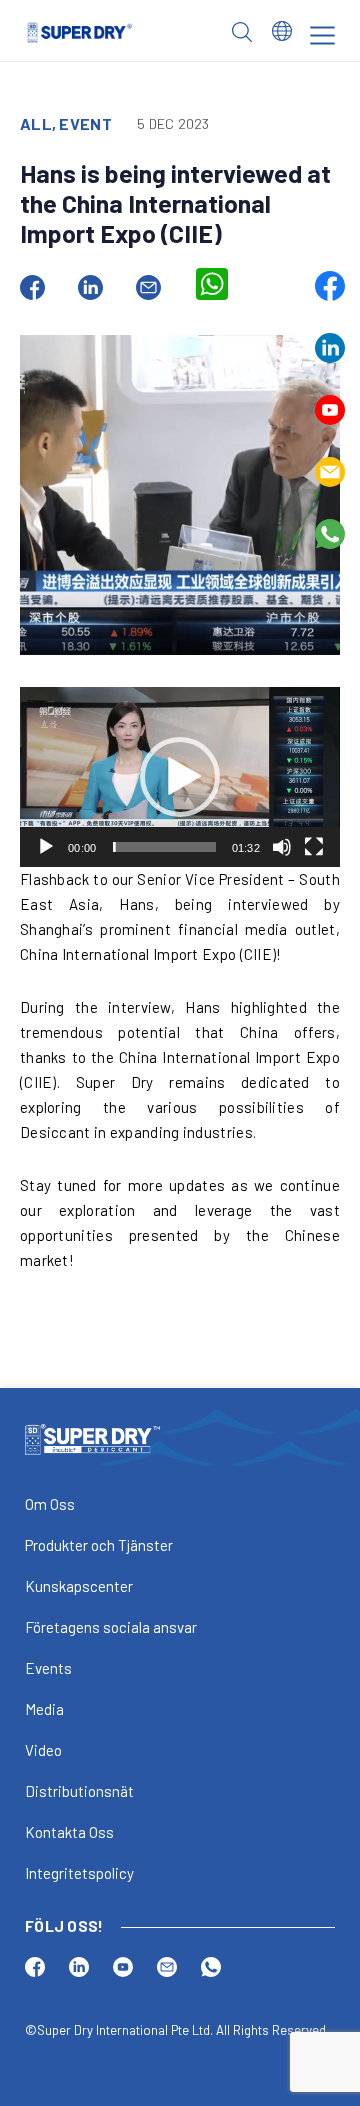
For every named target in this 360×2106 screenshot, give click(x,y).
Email (330, 472)
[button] (180, 777)
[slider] (164, 847)
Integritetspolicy (79, 1873)
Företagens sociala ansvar (111, 1627)
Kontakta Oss (69, 1832)
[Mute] (282, 847)
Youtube (330, 410)
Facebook (330, 286)
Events (48, 1668)
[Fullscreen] (314, 847)
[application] (180, 777)
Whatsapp (330, 534)
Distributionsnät (79, 1791)
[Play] (46, 847)
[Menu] (322, 35)
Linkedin (330, 348)
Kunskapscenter (79, 1586)
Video (43, 1750)
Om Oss (50, 1504)
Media (44, 1709)
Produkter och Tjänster (99, 1545)
